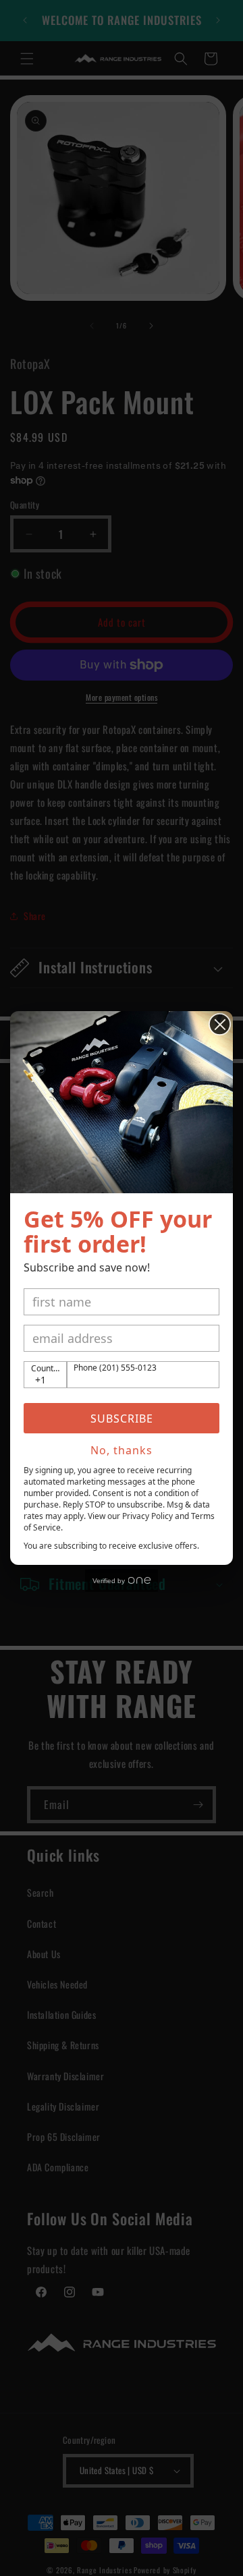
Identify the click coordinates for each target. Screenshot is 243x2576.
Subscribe (122, 1419)
